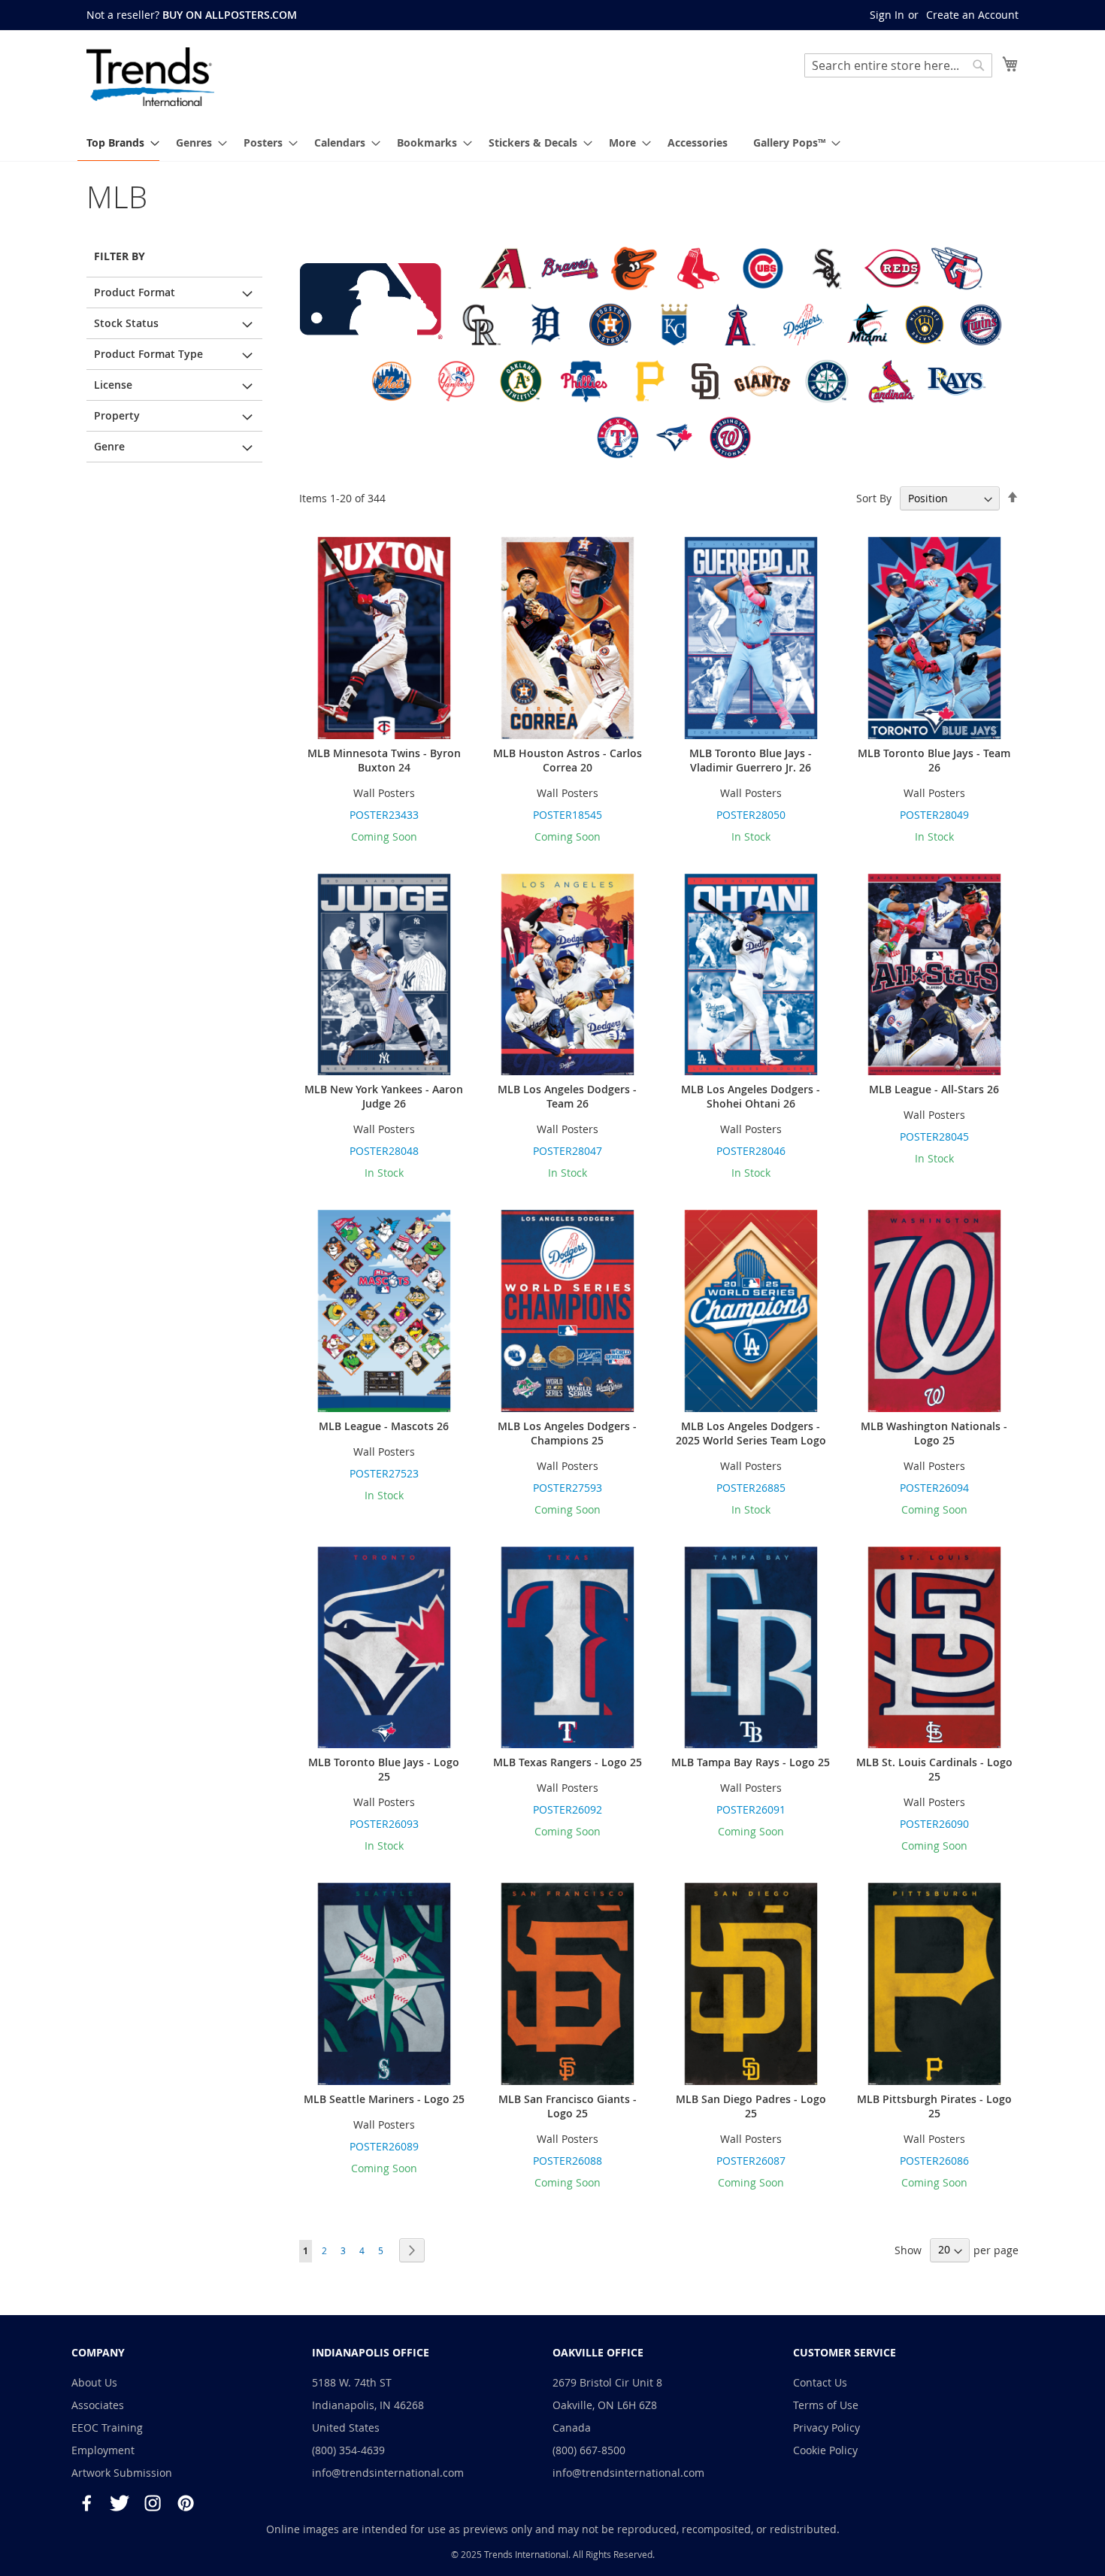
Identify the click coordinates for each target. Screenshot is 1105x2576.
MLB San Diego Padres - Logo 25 (751, 2106)
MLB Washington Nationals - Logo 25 (934, 1433)
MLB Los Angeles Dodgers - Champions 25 (567, 1433)
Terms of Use (826, 2405)
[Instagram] (153, 2503)
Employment (103, 2450)
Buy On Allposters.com (230, 15)
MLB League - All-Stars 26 (934, 1089)
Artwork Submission (122, 2473)
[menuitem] (118, 143)
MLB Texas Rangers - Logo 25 (568, 1762)
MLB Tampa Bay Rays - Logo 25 (751, 1762)
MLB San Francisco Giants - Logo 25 (568, 2106)
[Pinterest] (186, 2503)
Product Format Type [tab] (148, 354)
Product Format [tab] (135, 292)
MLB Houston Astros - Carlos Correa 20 (568, 760)
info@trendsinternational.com (388, 2473)
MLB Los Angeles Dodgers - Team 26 (567, 1096)
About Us (94, 2382)
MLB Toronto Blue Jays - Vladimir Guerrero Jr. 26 (751, 760)
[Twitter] (120, 2503)
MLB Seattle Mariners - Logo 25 (384, 2099)
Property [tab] (117, 415)
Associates (98, 2405)
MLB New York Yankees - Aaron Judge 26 (384, 1096)
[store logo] (150, 77)
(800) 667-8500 (589, 2450)
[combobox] (898, 65)
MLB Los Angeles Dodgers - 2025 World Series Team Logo (751, 1433)
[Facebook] (86, 2503)
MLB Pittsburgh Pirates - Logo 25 (934, 2106)
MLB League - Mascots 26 (384, 1426)
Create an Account (972, 15)
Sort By (874, 498)
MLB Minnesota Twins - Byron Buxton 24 (384, 760)
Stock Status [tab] (126, 323)
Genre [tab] (109, 446)
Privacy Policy (826, 2428)
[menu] (552, 143)
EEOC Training (107, 2428)
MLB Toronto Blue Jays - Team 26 (934, 760)
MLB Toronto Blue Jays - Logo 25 (384, 1769)
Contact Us (820, 2382)
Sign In (887, 15)
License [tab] (113, 385)
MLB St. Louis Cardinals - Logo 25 (934, 1769)
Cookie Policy (825, 2450)
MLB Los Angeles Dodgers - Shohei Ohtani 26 (751, 1096)
